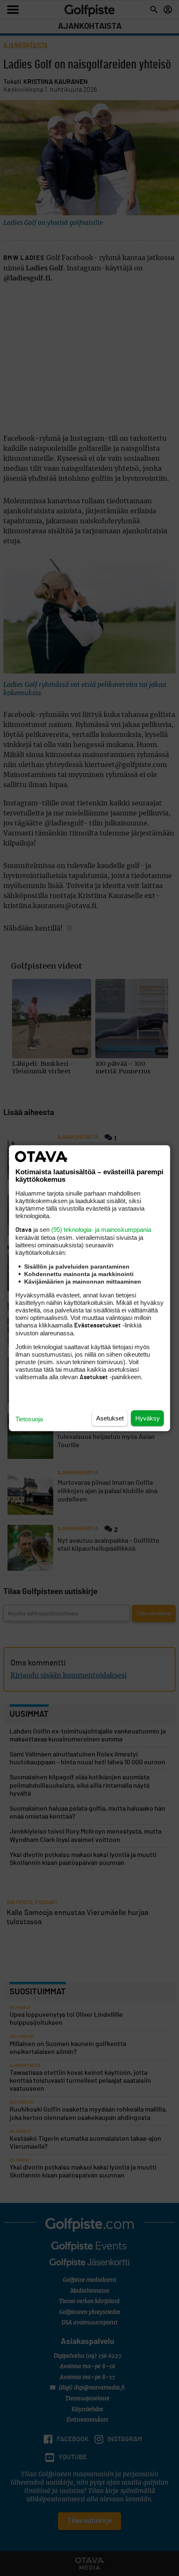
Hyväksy (148, 1418)
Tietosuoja (29, 1419)
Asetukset (110, 1418)
